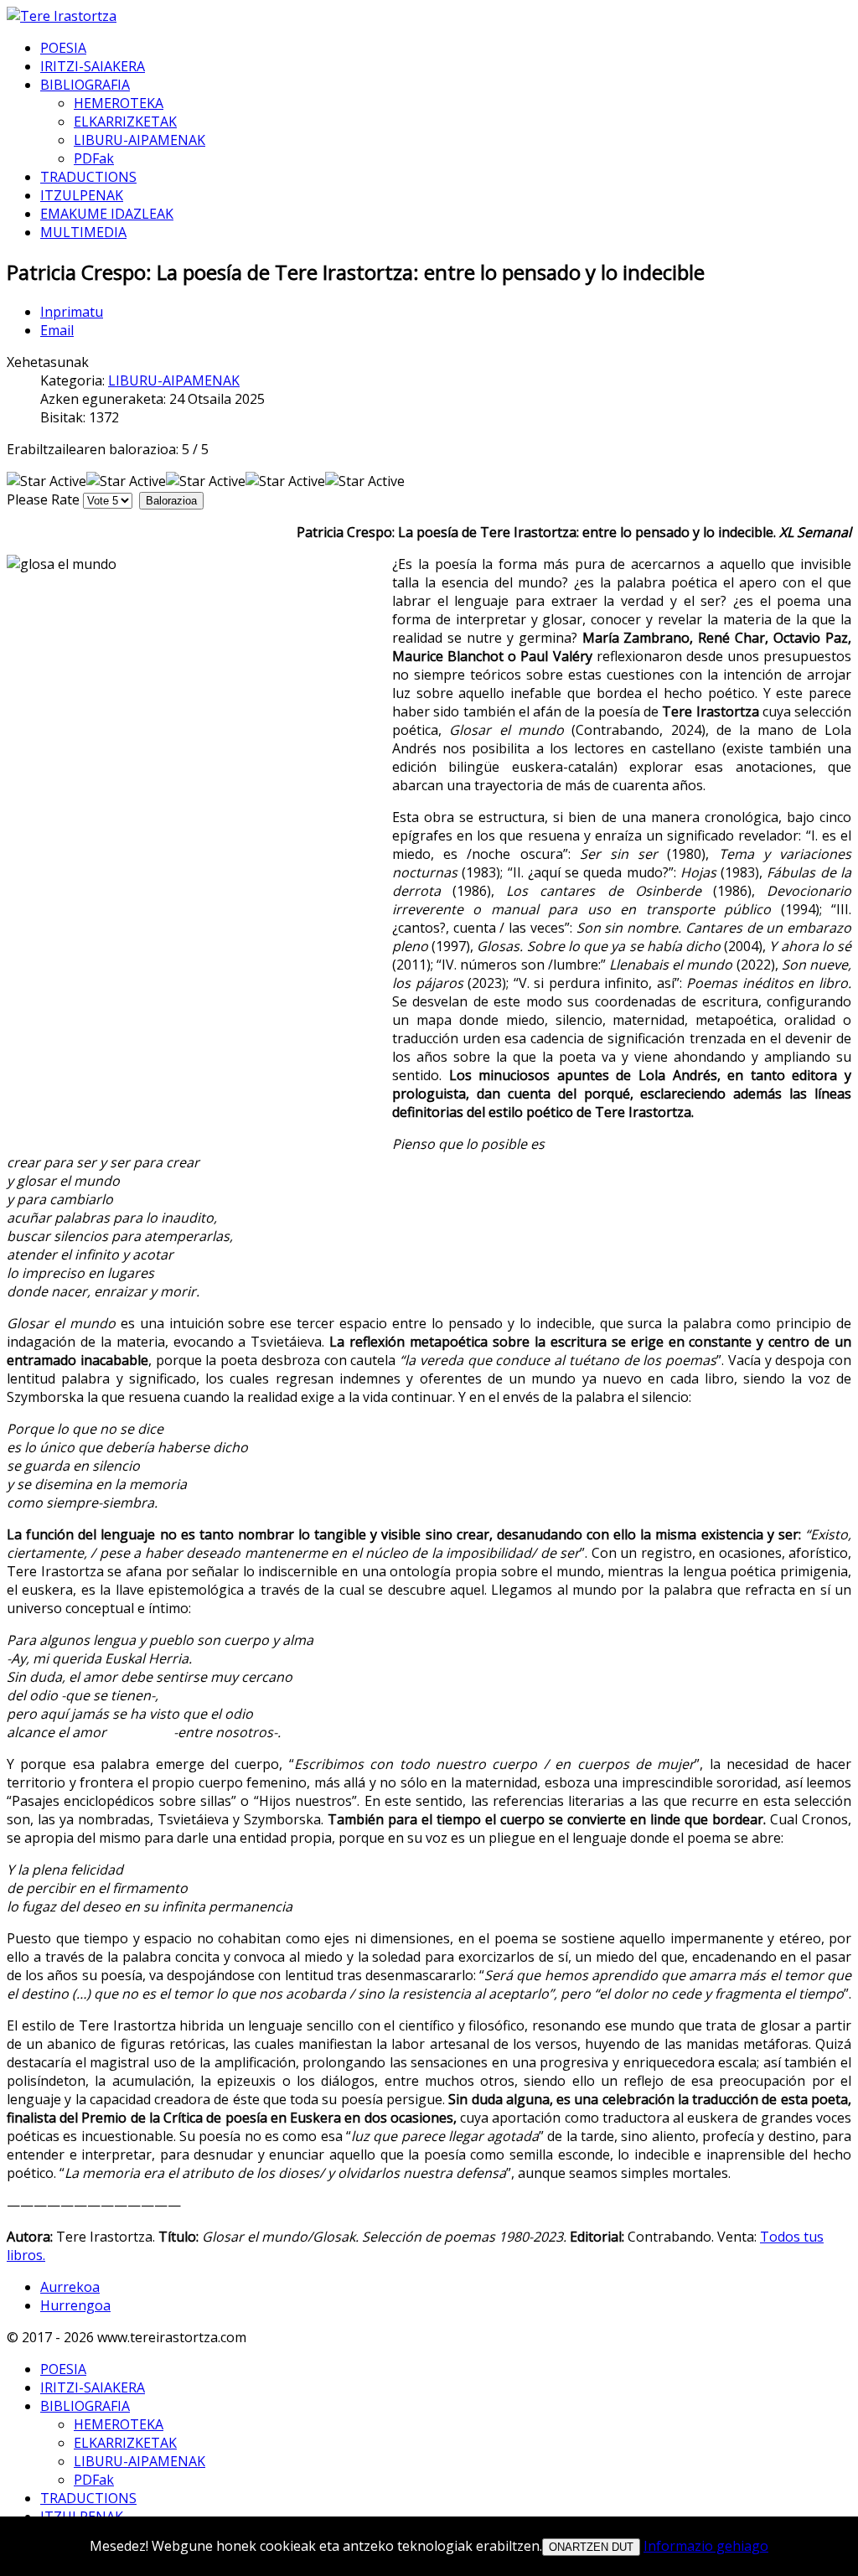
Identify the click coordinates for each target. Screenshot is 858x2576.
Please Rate (43, 499)
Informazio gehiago (706, 2546)
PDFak (94, 158)
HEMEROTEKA (119, 103)
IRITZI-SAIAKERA (93, 66)
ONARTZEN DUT (591, 2547)
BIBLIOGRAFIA (85, 85)
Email (57, 330)
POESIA (63, 48)
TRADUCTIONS (88, 177)
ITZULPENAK (82, 195)
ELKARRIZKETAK (125, 122)
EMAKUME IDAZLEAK (107, 214)
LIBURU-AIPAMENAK (140, 140)
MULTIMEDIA (83, 232)
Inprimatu (72, 312)
